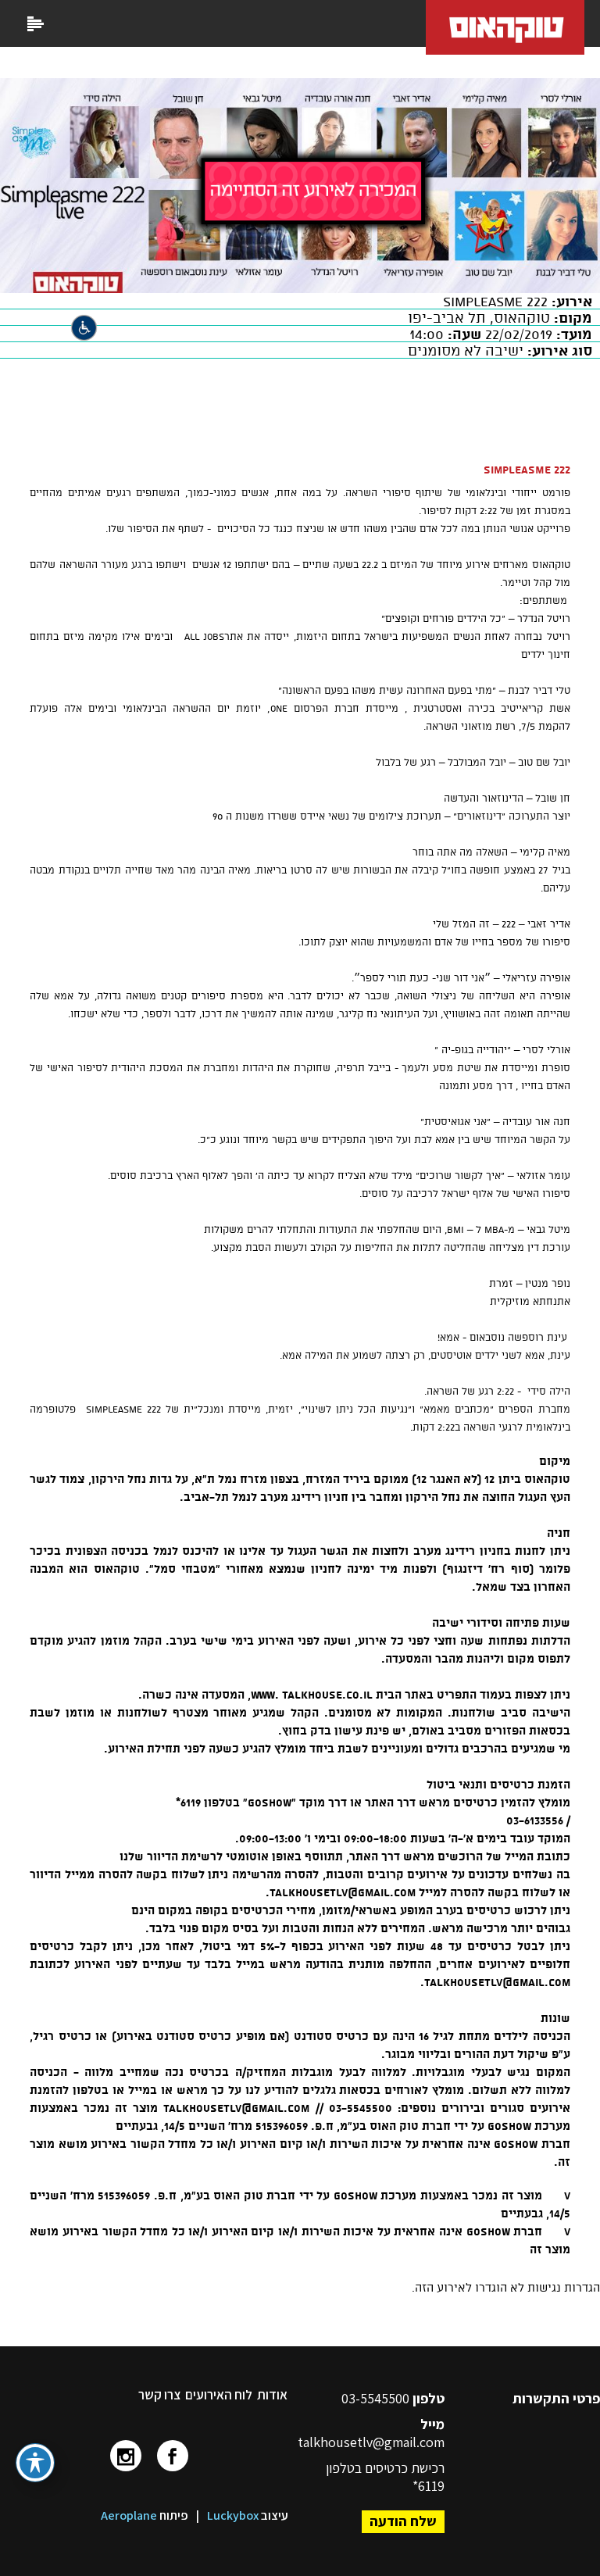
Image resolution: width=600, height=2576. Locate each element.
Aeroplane (129, 2515)
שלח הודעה (403, 2521)
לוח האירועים (219, 2395)
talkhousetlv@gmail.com (371, 2442)
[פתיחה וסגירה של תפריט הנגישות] (35, 2463)
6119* (429, 2486)
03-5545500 (377, 2398)
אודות (272, 2395)
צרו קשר (159, 2395)
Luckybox (233, 2515)
